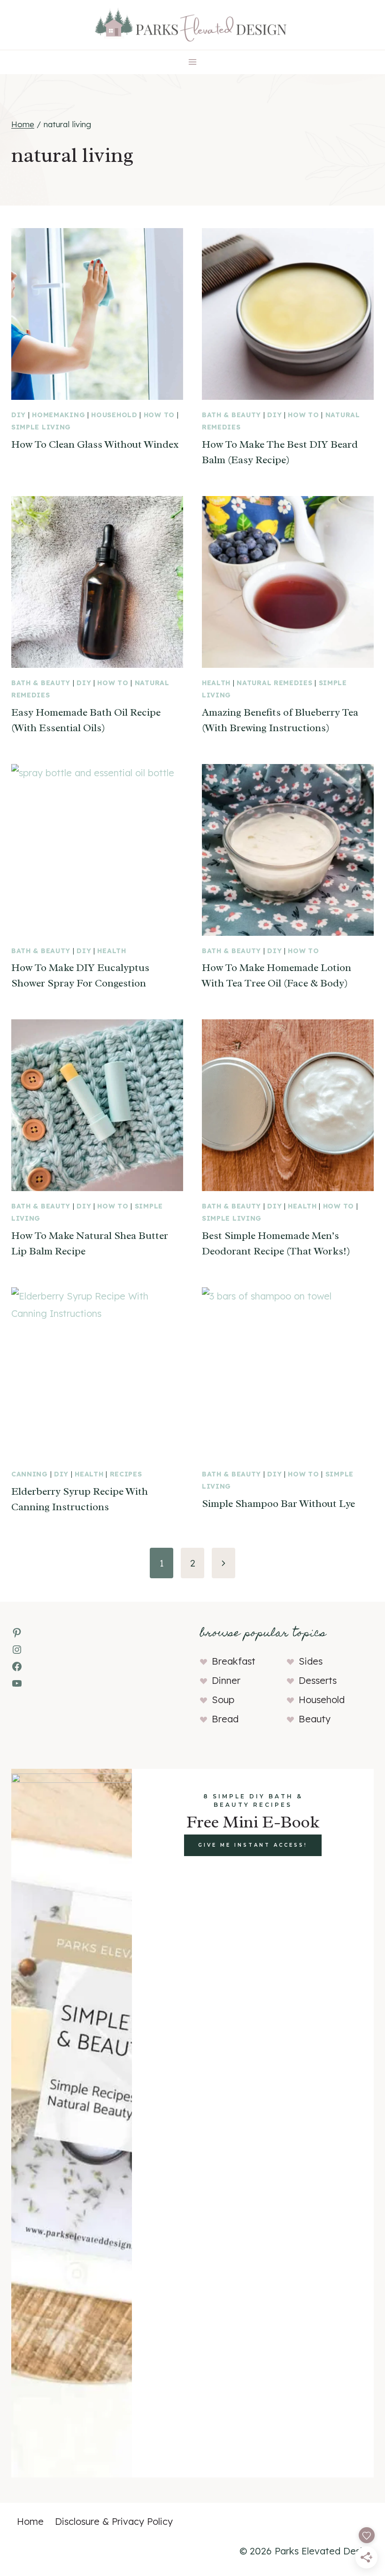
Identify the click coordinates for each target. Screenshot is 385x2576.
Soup (223, 1700)
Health (216, 683)
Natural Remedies (274, 683)
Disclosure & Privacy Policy (114, 2521)
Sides (311, 1661)
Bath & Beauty (231, 415)
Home (30, 2521)
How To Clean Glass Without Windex (95, 444)
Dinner (226, 1680)
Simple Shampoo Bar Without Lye (278, 1504)
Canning (30, 1474)
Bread (225, 1719)
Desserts (318, 1680)
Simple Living (41, 427)
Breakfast (234, 1661)
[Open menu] (193, 62)
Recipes (126, 1474)
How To (159, 415)
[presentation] (97, 314)
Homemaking (58, 415)
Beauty (315, 1719)
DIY (19, 415)
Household (114, 415)
